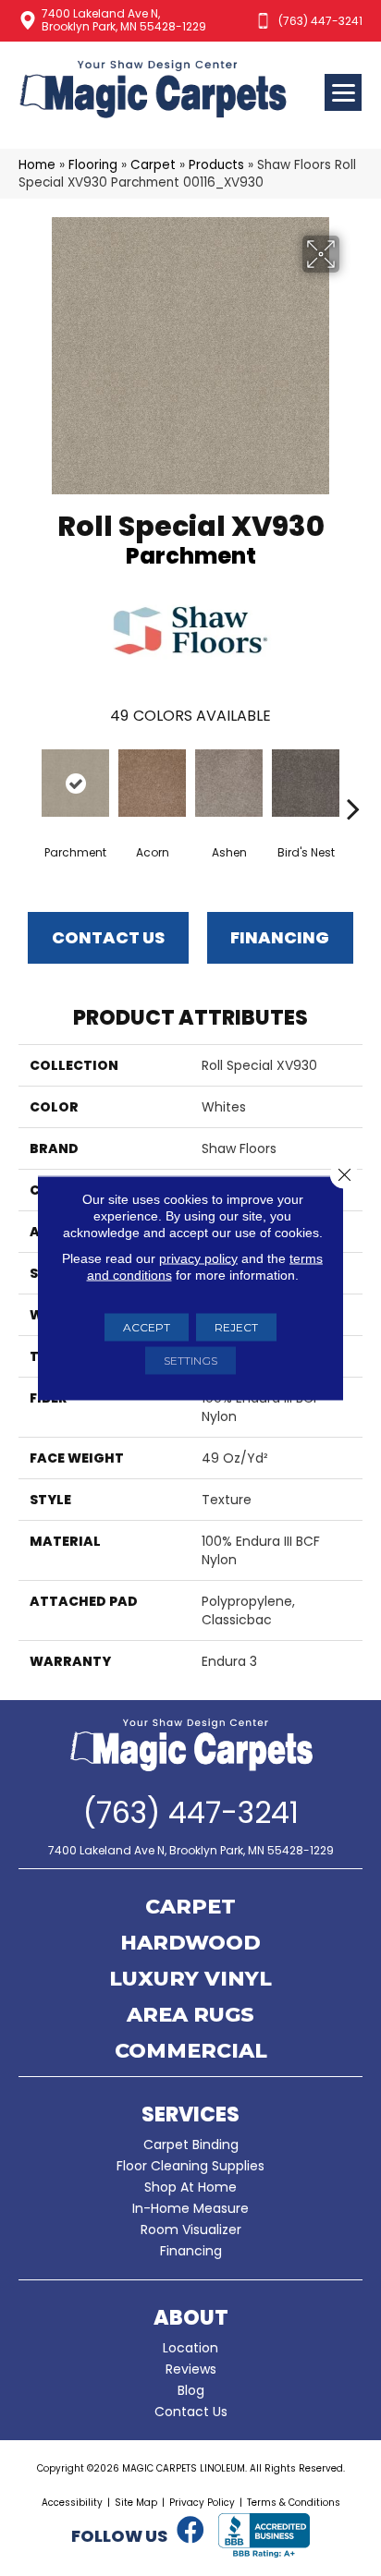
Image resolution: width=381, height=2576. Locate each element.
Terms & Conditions (294, 2503)
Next (353, 781)
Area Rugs (190, 2016)
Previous (28, 781)
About (191, 2318)
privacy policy (198, 1258)
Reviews (191, 2369)
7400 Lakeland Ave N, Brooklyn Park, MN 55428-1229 (124, 20)
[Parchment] (75, 783)
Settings (190, 1361)
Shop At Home (190, 2187)
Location (190, 2348)
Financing (191, 2251)
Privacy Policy (202, 2503)
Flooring (93, 165)
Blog (191, 2390)
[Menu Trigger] (343, 92)
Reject (236, 1327)
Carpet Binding (191, 2145)
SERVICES (190, 2114)
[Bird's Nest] (306, 783)
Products (216, 165)
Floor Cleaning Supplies (190, 2166)
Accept (147, 1327)
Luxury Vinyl (190, 1980)
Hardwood (190, 1944)
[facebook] (190, 2531)
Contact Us (108, 937)
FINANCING (280, 937)
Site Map (136, 2503)
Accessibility (72, 2503)
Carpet (153, 165)
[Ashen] (229, 783)
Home (37, 165)
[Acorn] (152, 783)
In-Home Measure (190, 2208)
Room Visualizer (191, 2230)
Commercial (191, 2052)
